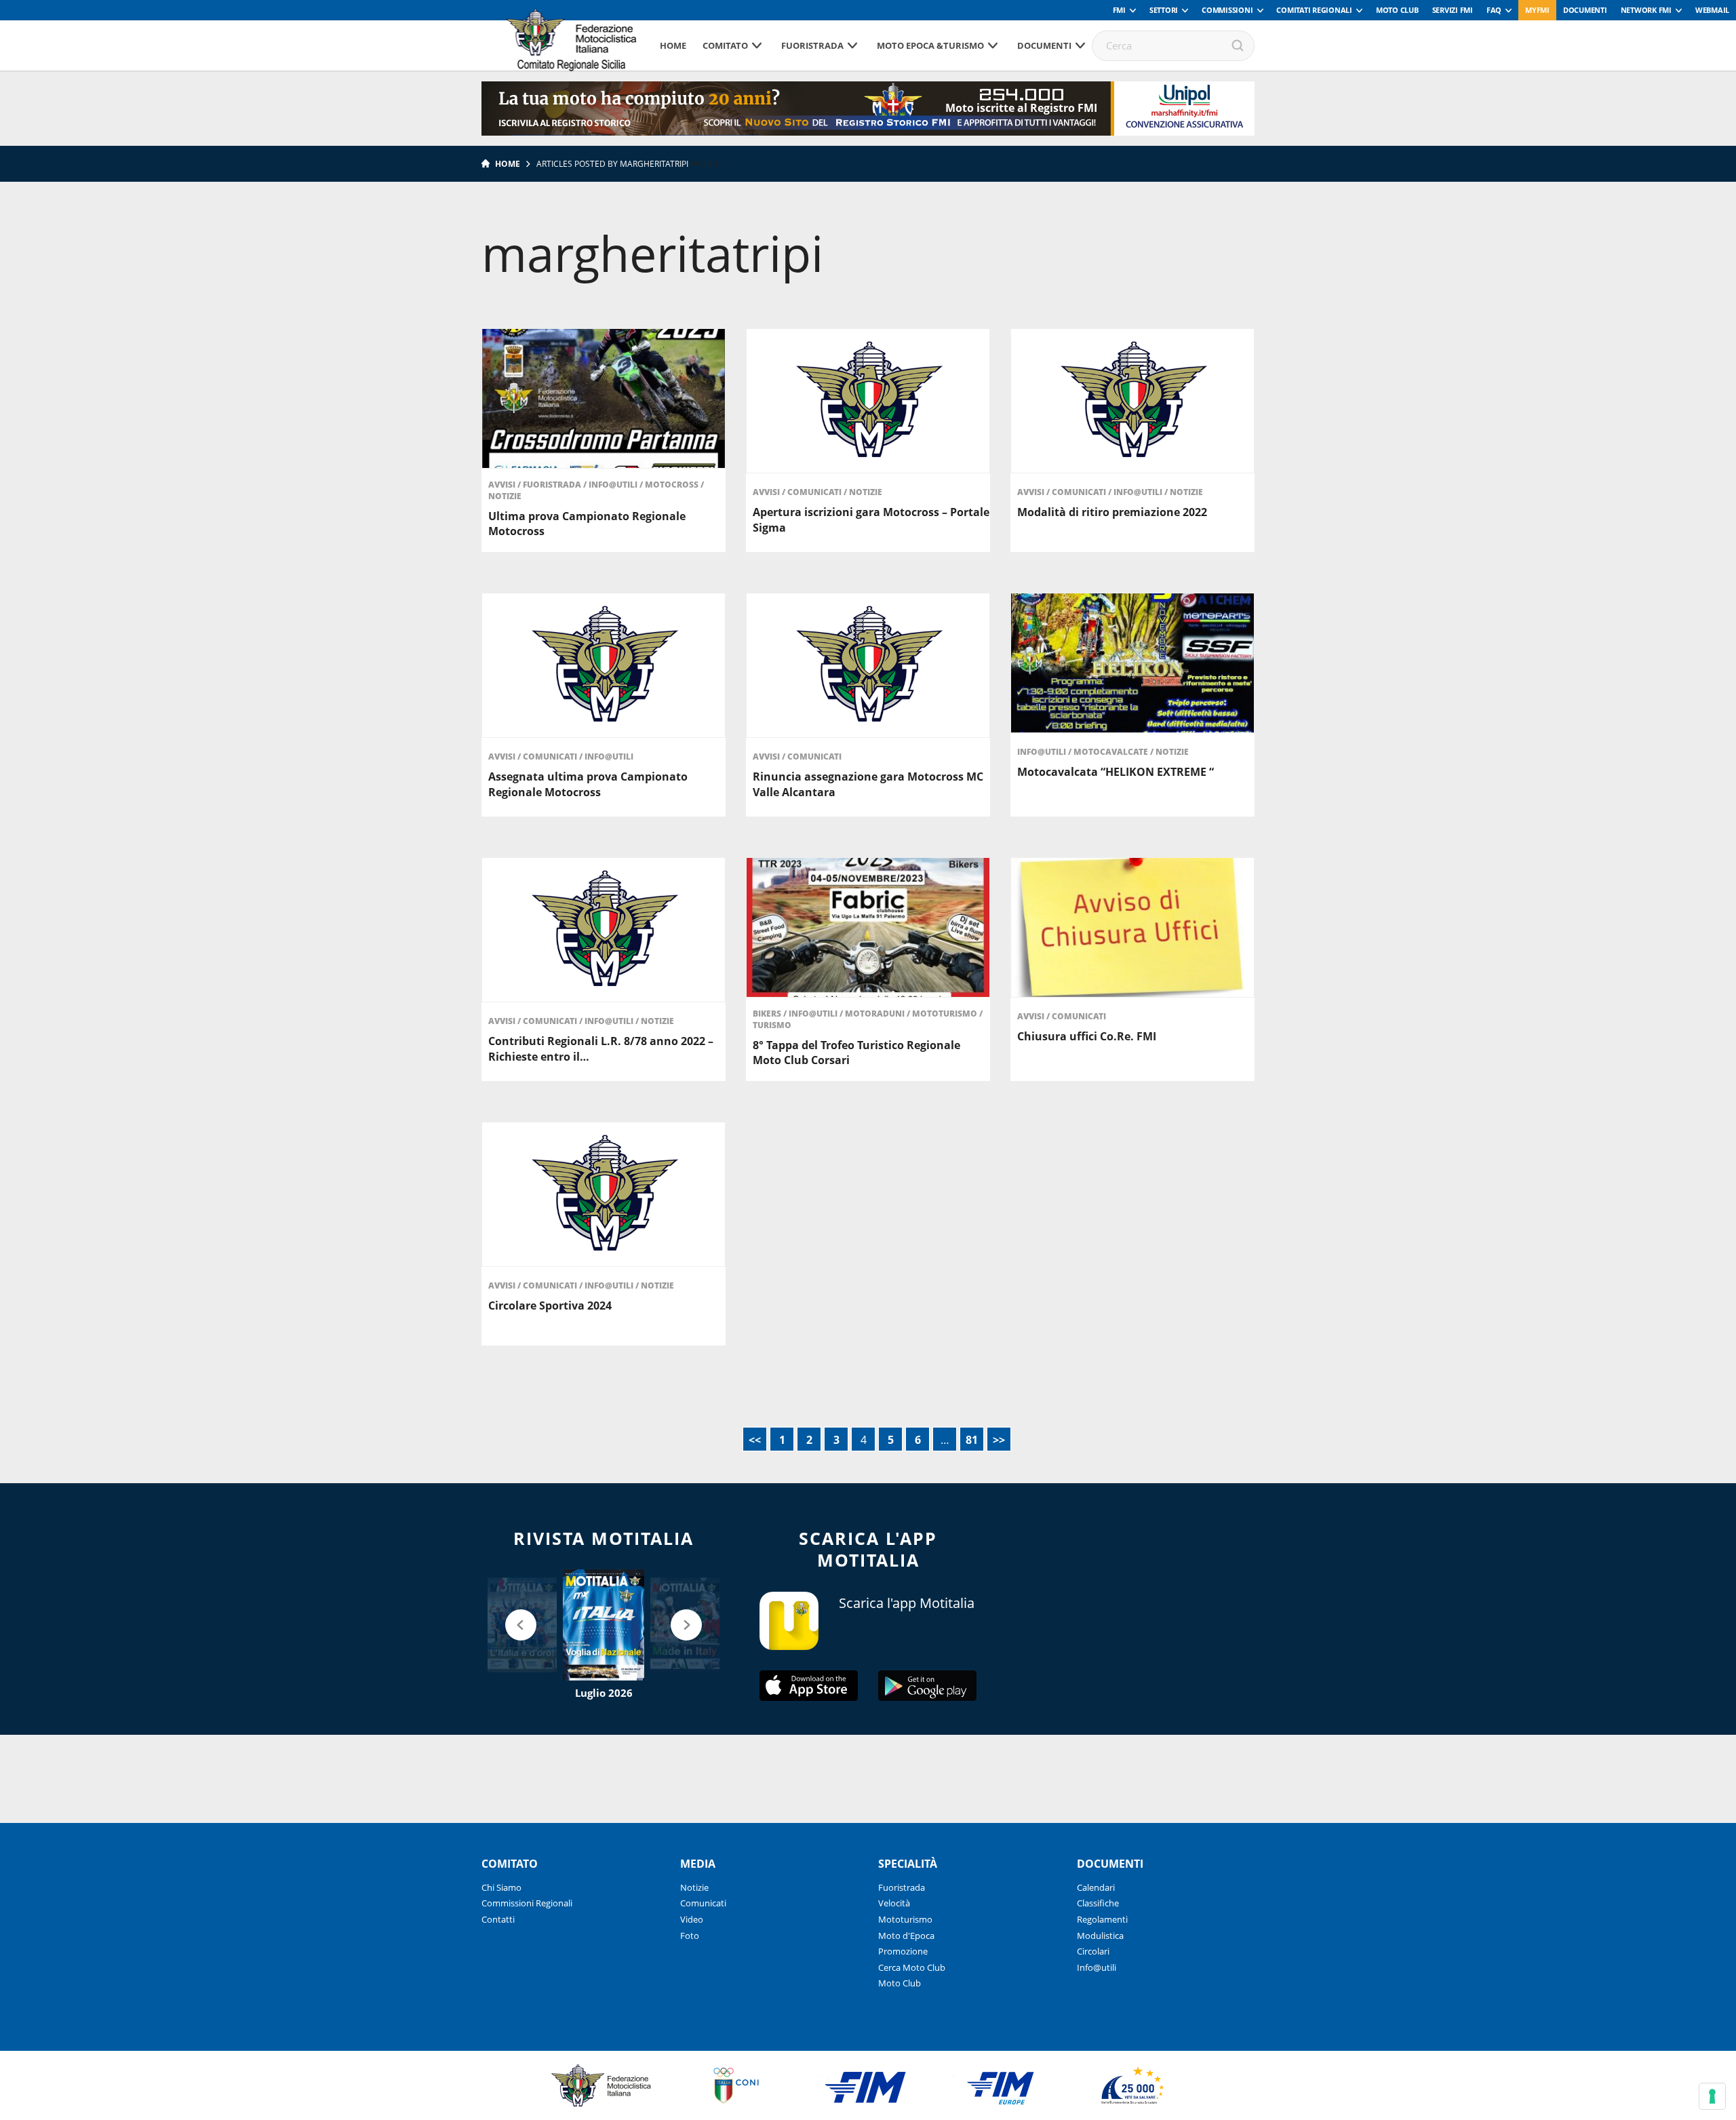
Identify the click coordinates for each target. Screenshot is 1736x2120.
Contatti (498, 1919)
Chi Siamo (501, 1887)
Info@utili (614, 485)
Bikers (768, 1014)
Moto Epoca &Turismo (930, 45)
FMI (1119, 10)
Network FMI (1646, 10)
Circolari (1093, 1951)
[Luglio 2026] (604, 1625)
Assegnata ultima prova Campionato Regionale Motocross (588, 784)
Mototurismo (946, 1014)
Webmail (1712, 10)
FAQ (1494, 10)
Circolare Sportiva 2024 (550, 1306)
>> (999, 1440)
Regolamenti (1102, 1919)
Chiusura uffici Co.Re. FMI (1087, 1036)
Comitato (725, 45)
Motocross (673, 485)
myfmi (1537, 10)
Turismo (772, 1025)
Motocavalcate (1112, 752)
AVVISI (503, 485)
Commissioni (1227, 10)
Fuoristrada (812, 45)
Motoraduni (876, 1014)
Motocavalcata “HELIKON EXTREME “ (1116, 772)
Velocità (894, 1903)
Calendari (1096, 1887)
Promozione (903, 1951)
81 (972, 1440)
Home (673, 45)
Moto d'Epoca (906, 1936)
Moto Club (1397, 10)
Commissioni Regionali (527, 1903)
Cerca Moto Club (912, 1967)
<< (755, 1440)
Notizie (505, 496)
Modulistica (1100, 1936)
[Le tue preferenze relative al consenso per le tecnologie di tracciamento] (1712, 2096)
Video (692, 1919)
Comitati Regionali (1314, 10)
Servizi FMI (1453, 10)
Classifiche (1098, 1903)
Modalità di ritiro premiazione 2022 (1112, 512)
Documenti (1585, 10)
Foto (690, 1936)
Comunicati (815, 492)
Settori (1164, 10)
